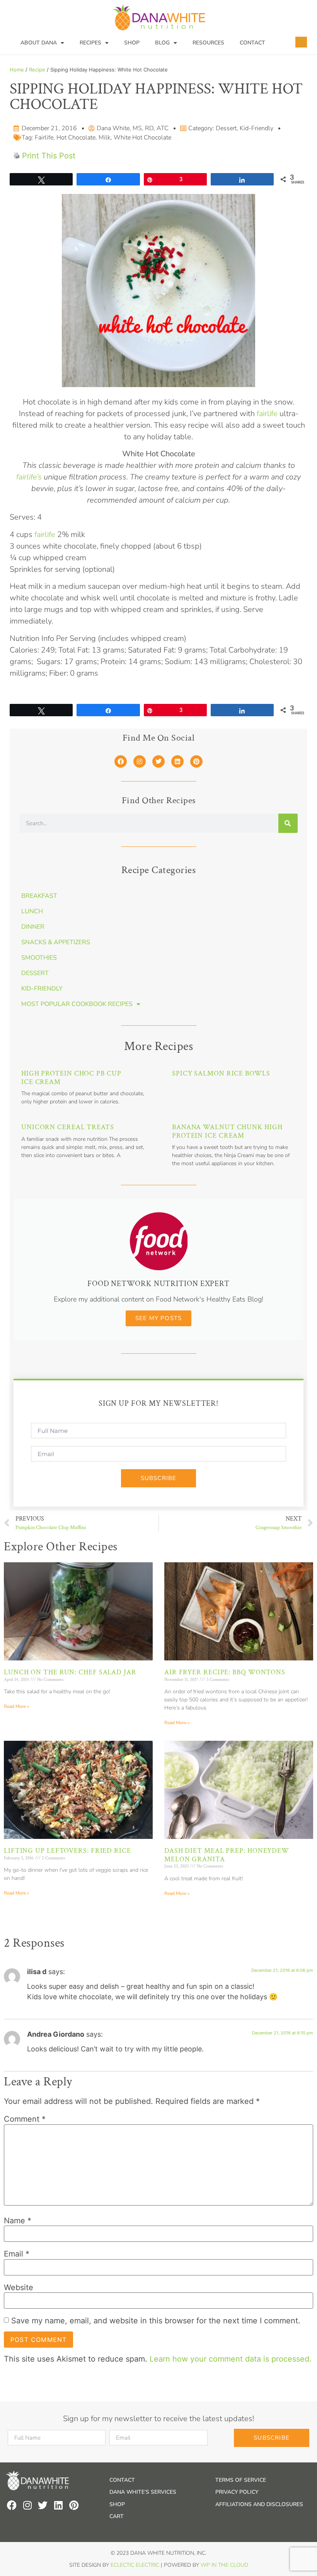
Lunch (32, 911)
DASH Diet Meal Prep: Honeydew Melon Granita (227, 1855)
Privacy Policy (237, 2492)
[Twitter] (158, 761)
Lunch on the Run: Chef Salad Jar (70, 1672)
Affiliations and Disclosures (259, 2504)
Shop (132, 43)
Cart (117, 2516)
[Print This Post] (17, 156)
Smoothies (39, 958)
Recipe (37, 70)
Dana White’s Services (143, 2492)
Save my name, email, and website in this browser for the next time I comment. (156, 2321)
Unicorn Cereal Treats (68, 1127)
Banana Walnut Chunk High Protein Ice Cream (227, 1131)
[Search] (288, 823)
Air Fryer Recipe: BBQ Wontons (225, 1672)
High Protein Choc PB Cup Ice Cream (71, 1078)
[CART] (301, 42)
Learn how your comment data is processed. (231, 2359)
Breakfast (39, 896)
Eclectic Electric (135, 2565)
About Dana (39, 43)
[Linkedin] (177, 761)
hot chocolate (76, 138)
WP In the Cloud (224, 2565)
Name (18, 2221)
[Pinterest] (196, 761)
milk (105, 138)
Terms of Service (241, 2480)
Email (17, 2254)
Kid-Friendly (256, 128)
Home (17, 70)
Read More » (16, 1706)
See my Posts (158, 1318)
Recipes (90, 43)
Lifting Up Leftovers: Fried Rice (67, 1851)
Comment (25, 2119)
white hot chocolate (142, 138)
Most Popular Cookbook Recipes (77, 1004)
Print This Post (49, 156)
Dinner (33, 927)
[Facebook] (121, 761)
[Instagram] (140, 761)
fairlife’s (29, 477)
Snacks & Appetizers (56, 942)
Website (19, 2287)
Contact (252, 43)
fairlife (44, 138)
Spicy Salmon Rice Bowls (221, 1073)
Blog (162, 43)
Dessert (226, 128)
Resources (208, 43)
